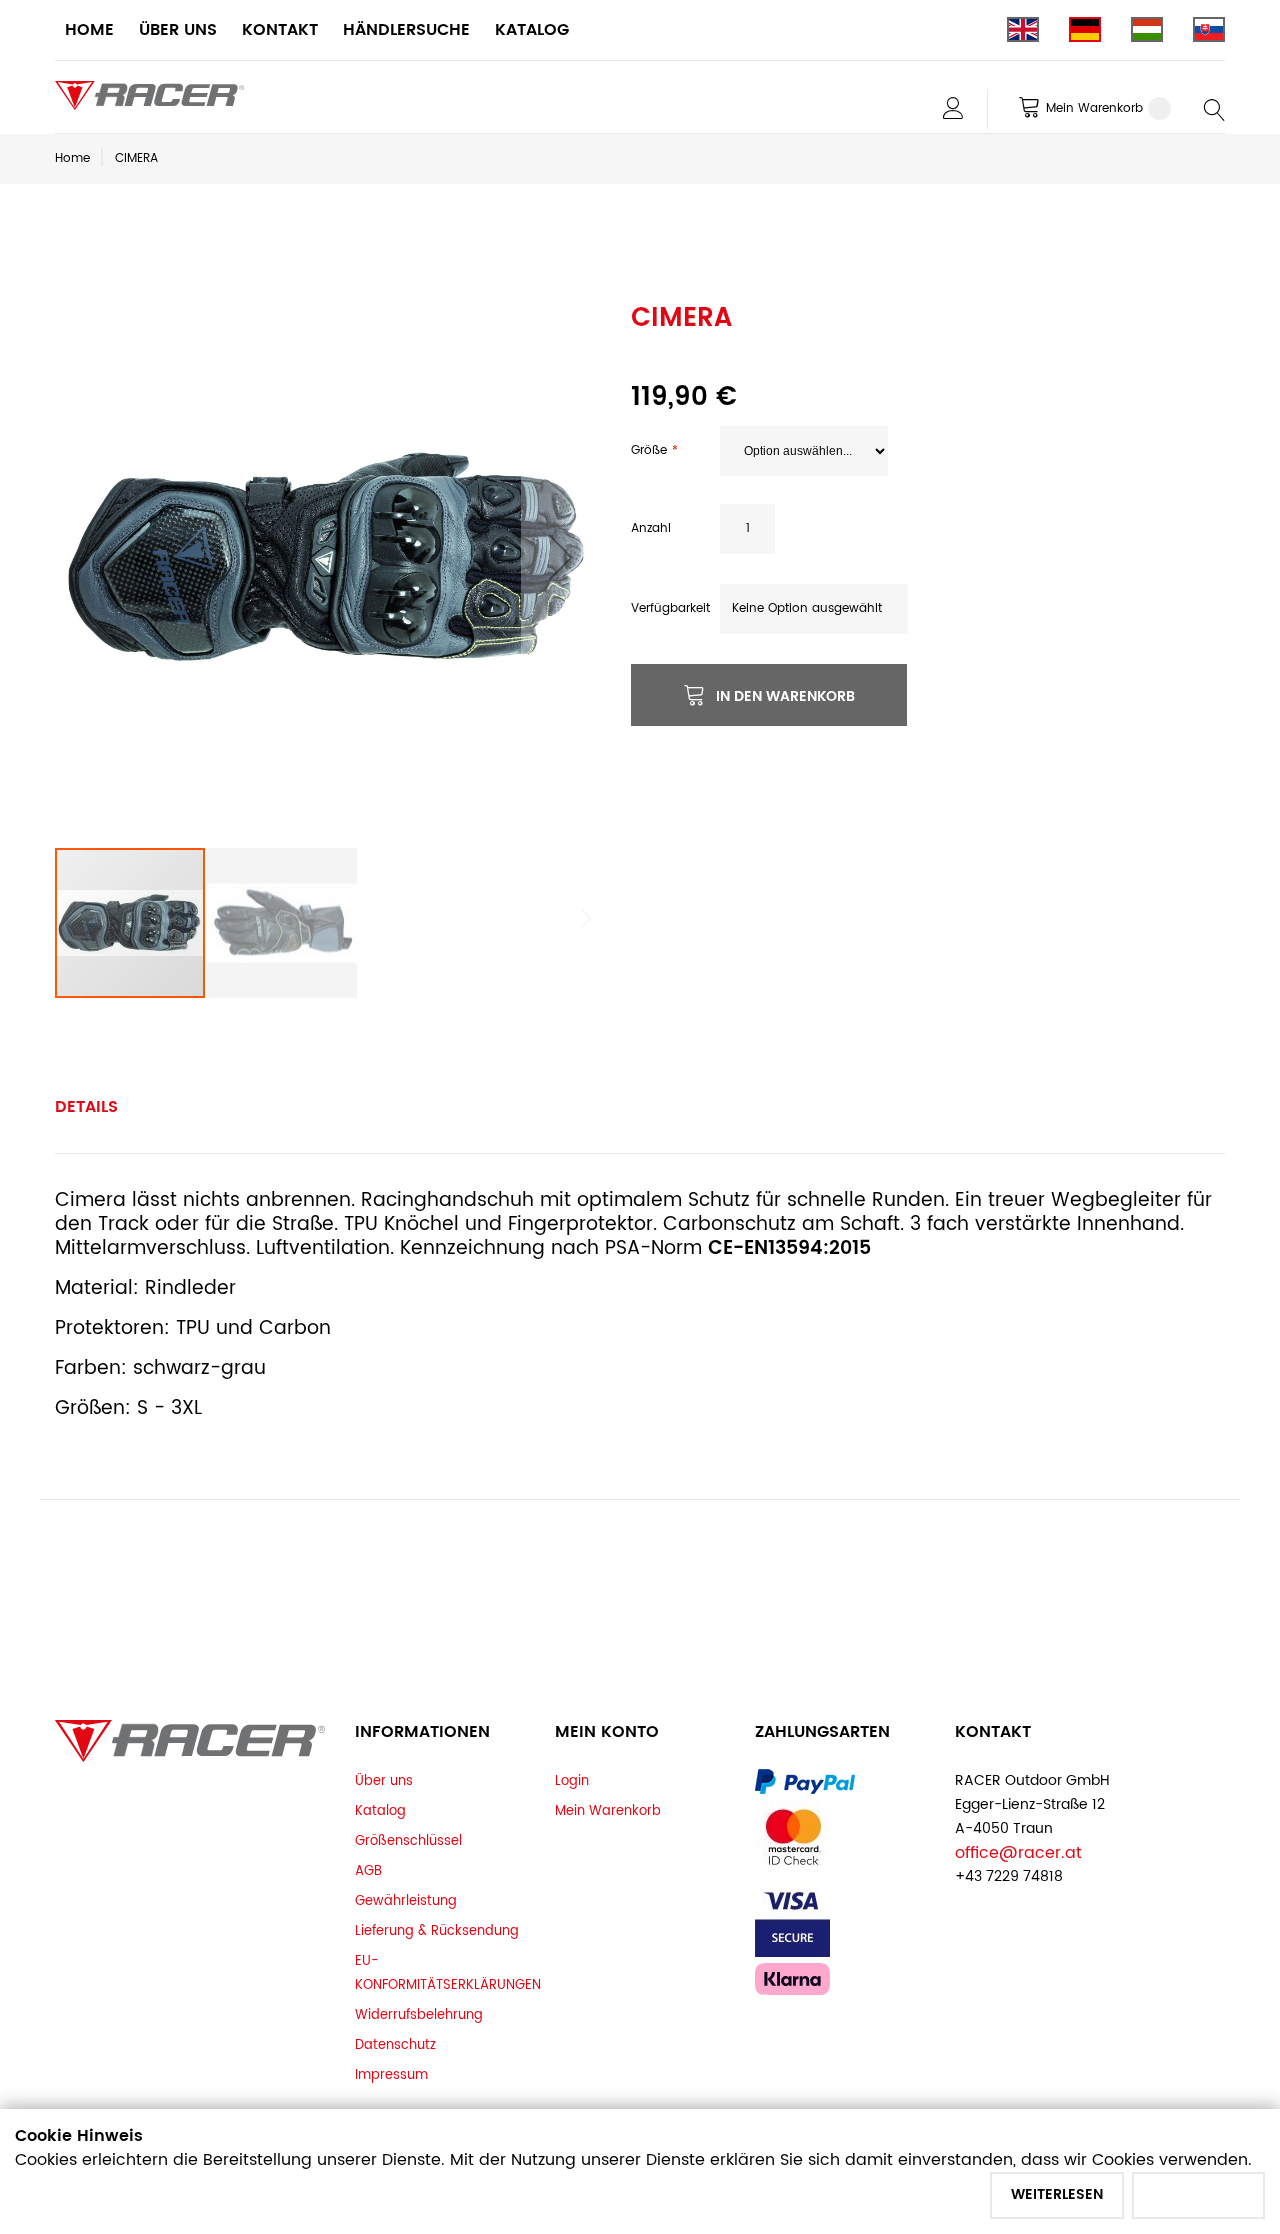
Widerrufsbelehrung (419, 2015)
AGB (368, 1871)
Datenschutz (395, 2045)
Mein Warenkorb (608, 1811)
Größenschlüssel (408, 1841)
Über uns (384, 1781)
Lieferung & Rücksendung (437, 1931)
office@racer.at (1018, 1853)
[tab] (86, 1107)
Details (86, 1107)
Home (72, 158)
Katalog (380, 1811)
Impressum (391, 2075)
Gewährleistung (406, 1901)
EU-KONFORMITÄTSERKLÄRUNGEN (448, 1973)
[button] (561, 557)
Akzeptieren (1198, 2194)
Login (572, 1781)
